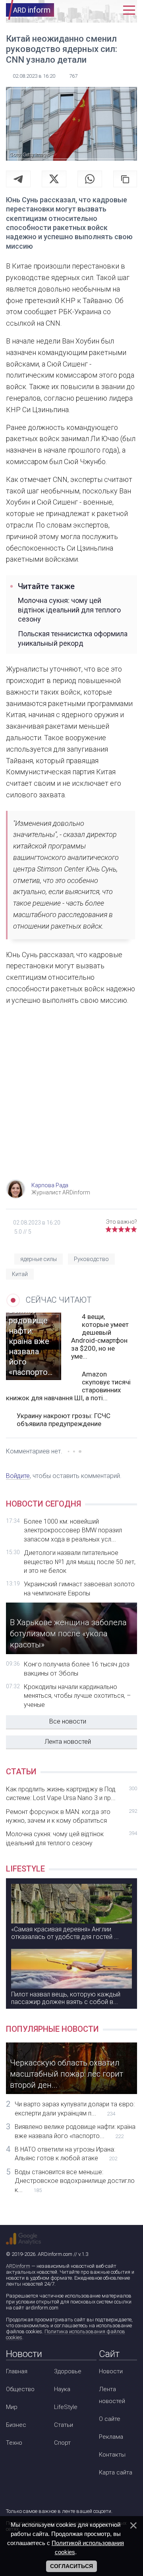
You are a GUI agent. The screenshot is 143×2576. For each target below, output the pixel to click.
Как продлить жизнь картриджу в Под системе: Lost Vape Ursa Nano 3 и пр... (71, 1794)
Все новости (68, 1721)
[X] (54, 179)
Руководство (91, 1259)
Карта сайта (116, 2472)
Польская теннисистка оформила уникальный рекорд (73, 638)
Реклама (111, 2437)
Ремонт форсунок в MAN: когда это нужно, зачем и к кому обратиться (71, 1816)
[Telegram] (18, 179)
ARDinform (18, 2266)
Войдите (18, 1476)
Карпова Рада (50, 1185)
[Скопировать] (125, 179)
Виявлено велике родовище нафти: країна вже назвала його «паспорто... (75, 2131)
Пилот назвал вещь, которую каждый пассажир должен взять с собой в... (66, 1998)
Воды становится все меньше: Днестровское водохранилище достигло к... (75, 2181)
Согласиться (71, 2566)
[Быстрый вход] (113, 10)
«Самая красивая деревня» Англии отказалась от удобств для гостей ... (65, 1933)
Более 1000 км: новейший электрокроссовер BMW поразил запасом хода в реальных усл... (73, 1530)
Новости (111, 2371)
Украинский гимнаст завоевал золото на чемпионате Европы (79, 1588)
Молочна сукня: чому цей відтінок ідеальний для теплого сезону (69, 610)
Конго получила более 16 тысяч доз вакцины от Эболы (77, 1669)
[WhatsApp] (90, 179)
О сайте (110, 2419)
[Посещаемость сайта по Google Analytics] (23, 2239)
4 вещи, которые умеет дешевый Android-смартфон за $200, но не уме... (100, 1336)
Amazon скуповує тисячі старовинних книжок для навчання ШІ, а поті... (68, 1386)
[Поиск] (98, 10)
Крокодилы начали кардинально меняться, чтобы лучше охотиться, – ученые (77, 1696)
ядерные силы (39, 1259)
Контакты (112, 2455)
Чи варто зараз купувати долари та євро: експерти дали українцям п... (75, 2109)
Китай (20, 1274)
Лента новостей (68, 1742)
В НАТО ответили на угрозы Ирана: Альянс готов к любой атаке (66, 2154)
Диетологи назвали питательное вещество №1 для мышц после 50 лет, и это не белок (80, 1562)
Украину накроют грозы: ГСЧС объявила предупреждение (64, 1420)
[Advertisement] (71, 1100)
